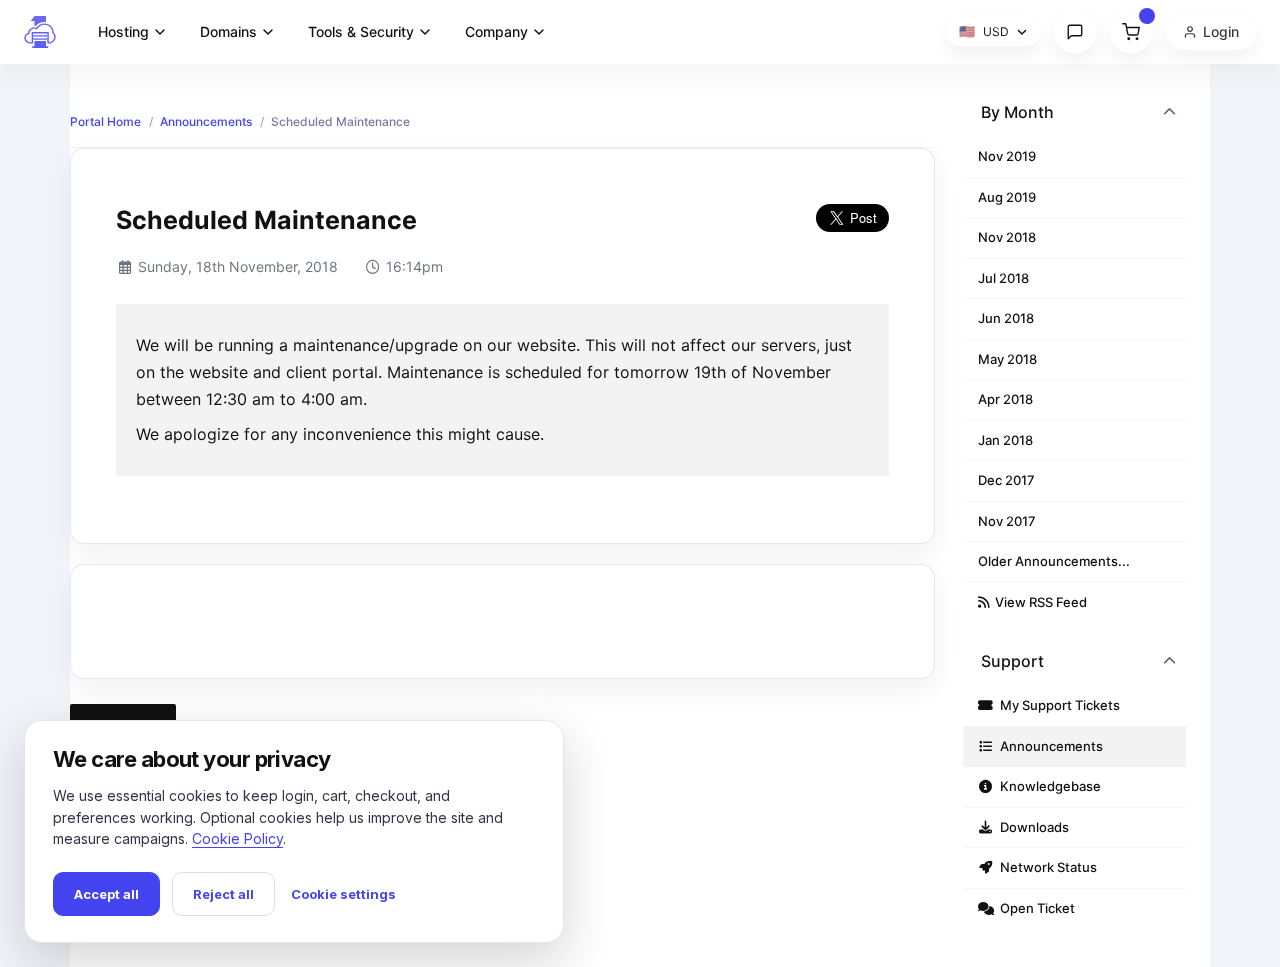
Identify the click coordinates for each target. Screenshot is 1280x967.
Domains (228, 31)
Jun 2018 (1006, 318)
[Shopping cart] (1131, 32)
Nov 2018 (1007, 237)
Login (1221, 31)
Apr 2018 (1005, 399)
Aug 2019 (1007, 197)
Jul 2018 (1003, 278)
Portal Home (105, 121)
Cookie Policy (237, 838)
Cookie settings (343, 894)
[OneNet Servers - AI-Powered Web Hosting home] (40, 32)
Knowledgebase (1047, 786)
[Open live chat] (1075, 32)
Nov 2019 (1007, 156)
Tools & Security (361, 31)
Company (496, 31)
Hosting (123, 31)
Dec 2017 (1006, 480)
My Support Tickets (1057, 705)
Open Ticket (1034, 908)
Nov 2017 (1007, 521)
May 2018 (1007, 359)
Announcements (206, 121)
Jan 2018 (1005, 440)
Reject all (223, 894)
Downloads (1031, 827)
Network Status (1045, 867)
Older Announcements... (1054, 561)
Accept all (106, 894)
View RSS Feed (1038, 602)
